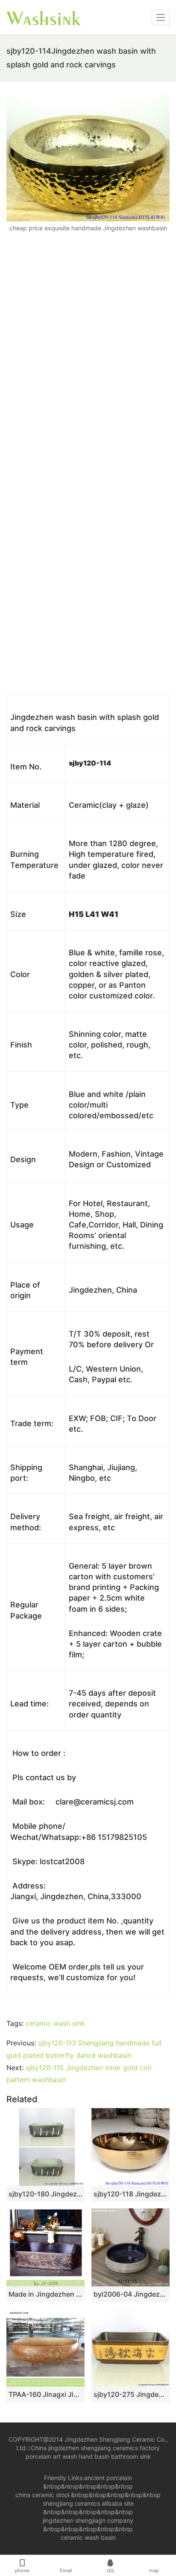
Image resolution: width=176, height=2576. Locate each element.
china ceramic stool (42, 2495)
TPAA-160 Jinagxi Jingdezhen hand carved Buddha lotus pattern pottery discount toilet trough (45, 2394)
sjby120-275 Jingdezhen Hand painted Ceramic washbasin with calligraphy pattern (131, 2394)
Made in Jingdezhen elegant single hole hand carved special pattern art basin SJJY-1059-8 (45, 2294)
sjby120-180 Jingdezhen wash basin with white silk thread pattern (45, 2194)
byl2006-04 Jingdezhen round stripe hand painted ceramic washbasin (131, 2294)
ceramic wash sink (55, 2023)
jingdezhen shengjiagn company (88, 2520)
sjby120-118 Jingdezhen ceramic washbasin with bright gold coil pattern (131, 2194)
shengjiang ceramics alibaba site (88, 2503)
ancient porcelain (108, 2478)
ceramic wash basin (88, 2537)
